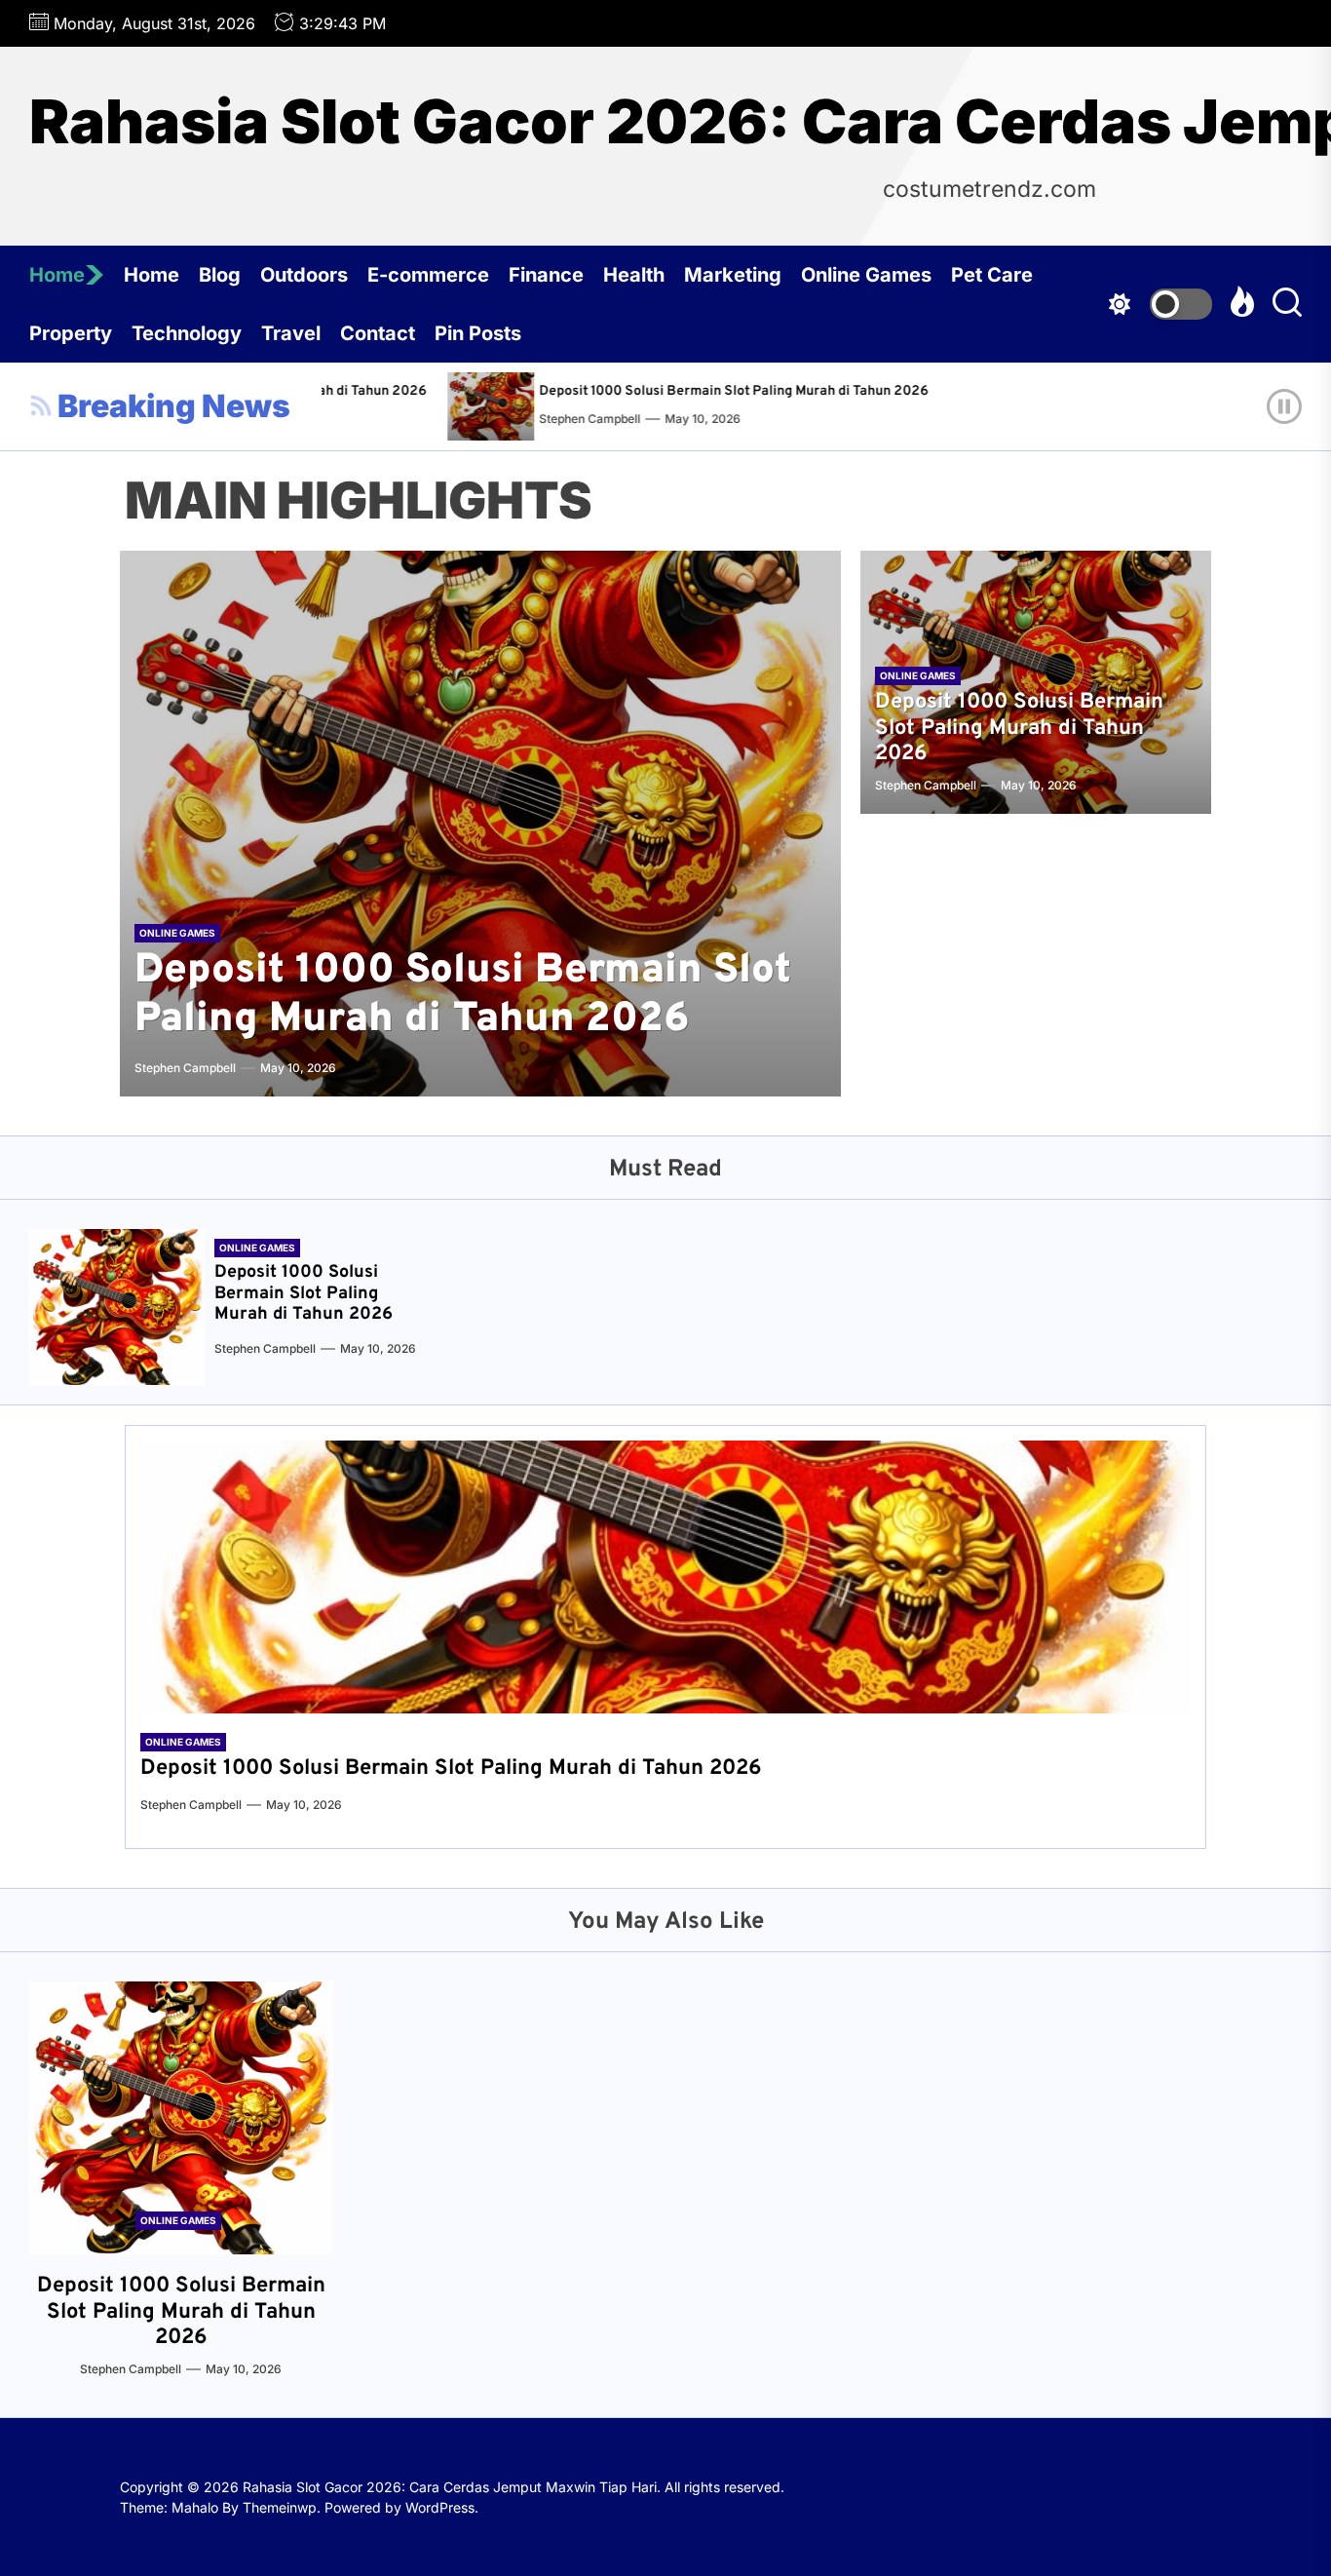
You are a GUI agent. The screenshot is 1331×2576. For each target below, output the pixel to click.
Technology (187, 333)
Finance (546, 275)
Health (634, 275)
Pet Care (992, 275)
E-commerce (428, 275)
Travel (291, 333)
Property (71, 333)
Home (57, 275)
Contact (378, 333)
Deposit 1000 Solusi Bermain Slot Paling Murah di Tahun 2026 (681, 391)
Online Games (866, 275)
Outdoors (304, 275)
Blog (220, 275)
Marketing (733, 275)
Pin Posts (478, 333)
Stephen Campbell (537, 419)
